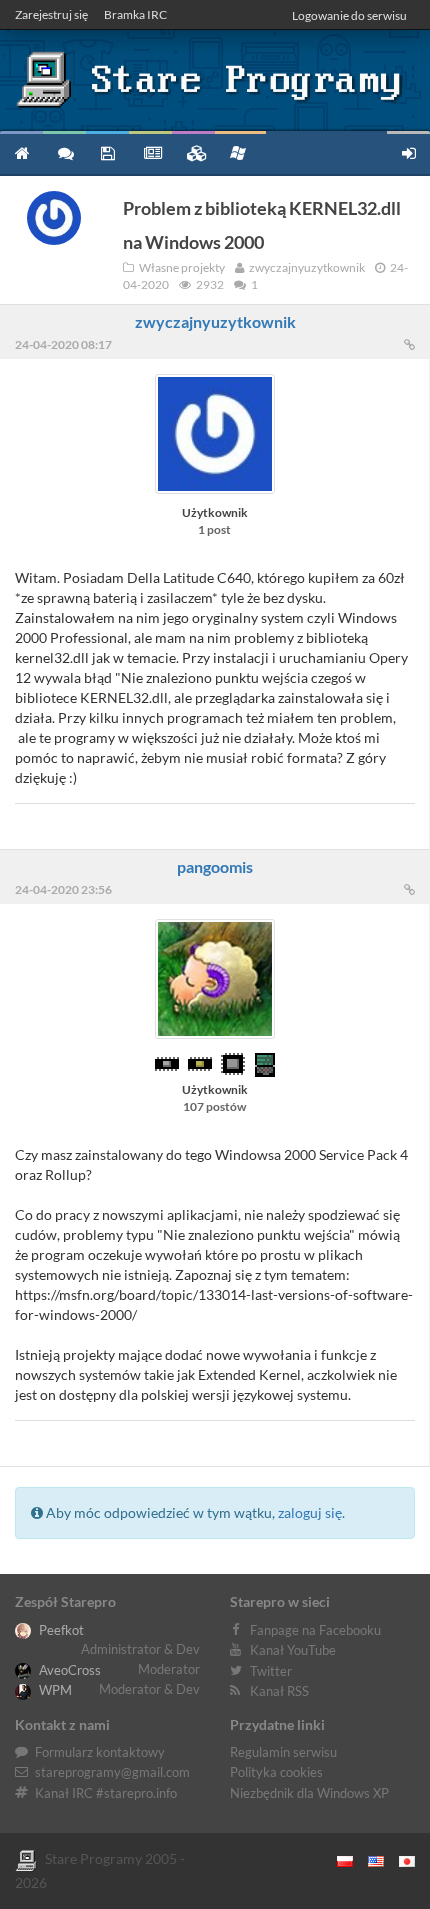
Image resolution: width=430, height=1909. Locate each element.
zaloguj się (310, 1512)
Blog (150, 152)
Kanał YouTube (293, 1650)
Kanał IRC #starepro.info (106, 1793)
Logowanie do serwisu (349, 15)
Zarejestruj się (51, 14)
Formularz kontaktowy (100, 1752)
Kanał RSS (279, 1691)
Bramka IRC (135, 14)
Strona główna (21, 152)
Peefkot (60, 1630)
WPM (54, 1690)
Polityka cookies (276, 1772)
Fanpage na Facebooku (315, 1630)
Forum (64, 152)
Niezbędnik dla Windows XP (309, 1793)
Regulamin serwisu (283, 1752)
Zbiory (193, 152)
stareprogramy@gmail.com (112, 1772)
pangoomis (215, 866)
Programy (107, 152)
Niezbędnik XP (240, 152)
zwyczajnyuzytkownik (215, 321)
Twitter (271, 1671)
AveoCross (68, 1670)
